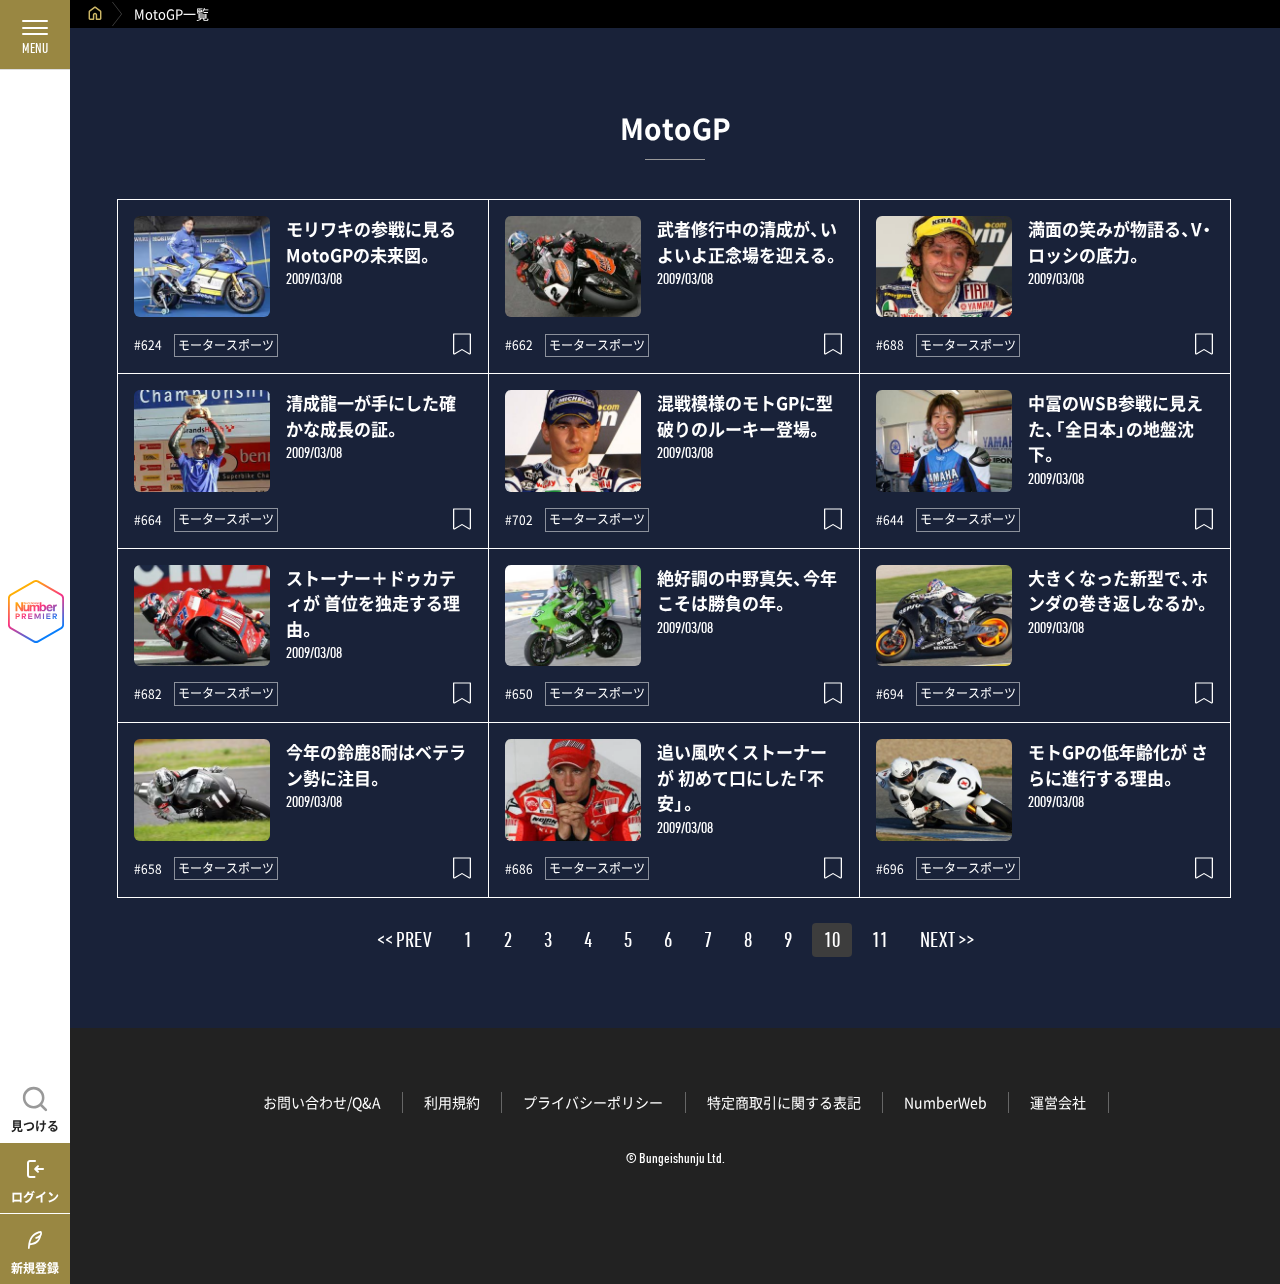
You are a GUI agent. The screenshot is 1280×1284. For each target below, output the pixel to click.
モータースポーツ (226, 345)
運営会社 (1058, 1102)
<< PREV (404, 943)
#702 (519, 520)
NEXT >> (947, 943)
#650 (519, 694)
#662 (519, 345)
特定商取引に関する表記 (784, 1102)
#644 (890, 520)
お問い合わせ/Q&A (322, 1102)
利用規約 (452, 1102)
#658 (148, 869)
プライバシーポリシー (593, 1102)
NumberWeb (945, 1102)
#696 (890, 869)
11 (880, 943)
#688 (890, 345)
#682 (148, 694)
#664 (148, 520)
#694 (890, 694)
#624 (148, 345)
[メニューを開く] (35, 35)
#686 (519, 869)
